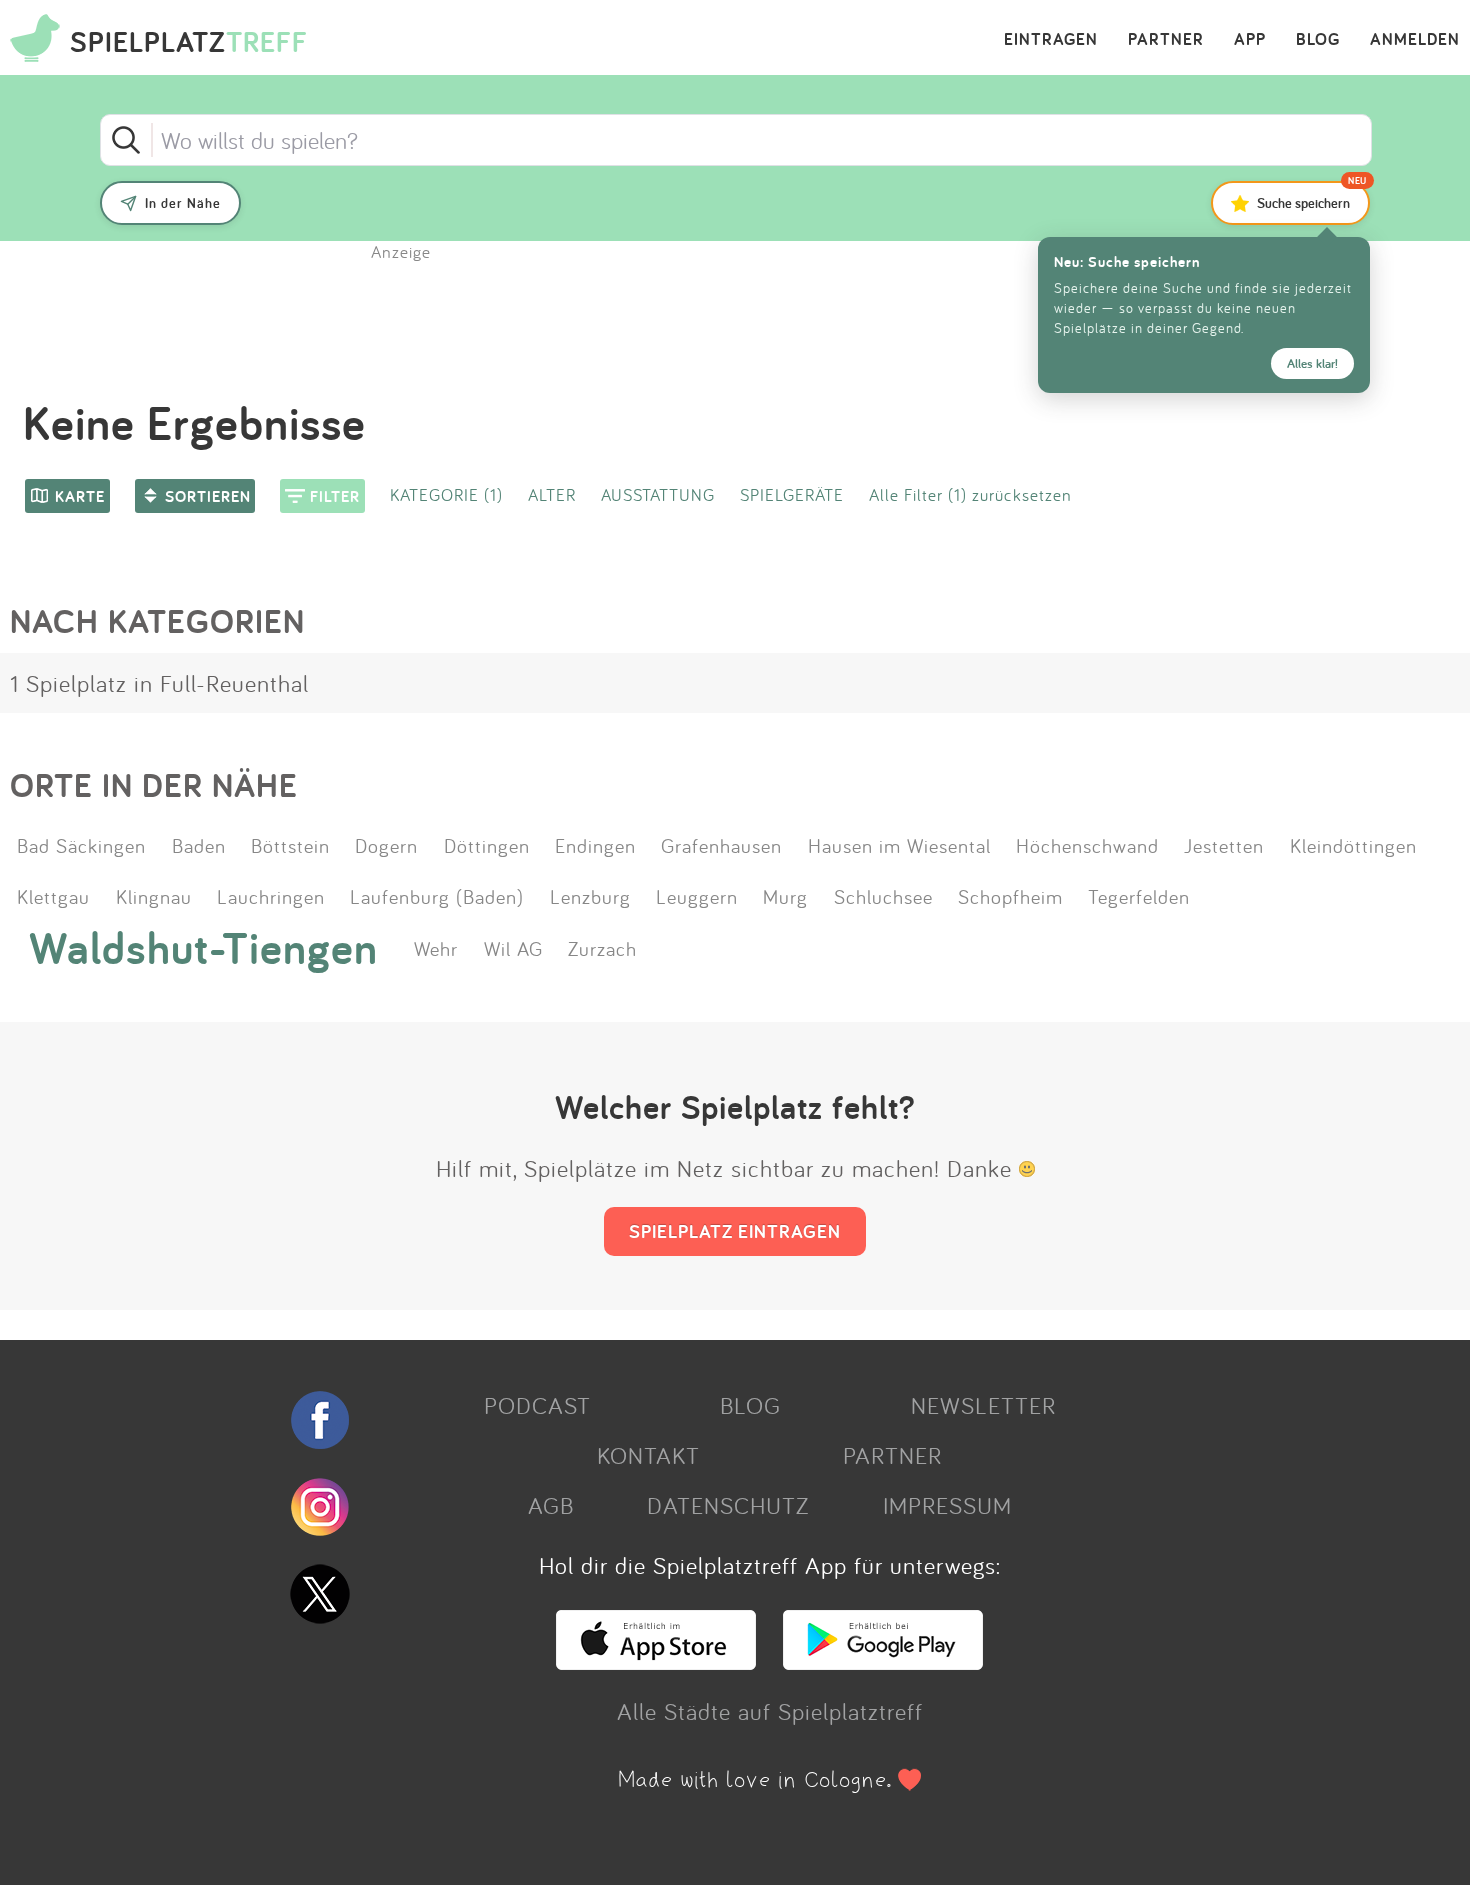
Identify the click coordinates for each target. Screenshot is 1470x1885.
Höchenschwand (1087, 845)
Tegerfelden (1139, 896)
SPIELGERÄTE (792, 494)
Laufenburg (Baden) (437, 896)
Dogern (386, 845)
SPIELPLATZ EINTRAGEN (735, 1231)
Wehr (436, 948)
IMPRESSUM (947, 1505)
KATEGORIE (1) (446, 494)
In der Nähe (183, 203)
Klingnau (154, 896)
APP (1250, 40)
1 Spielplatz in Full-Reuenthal (159, 683)
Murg (785, 896)
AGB (551, 1505)
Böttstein (290, 845)
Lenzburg (590, 896)
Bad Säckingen (81, 845)
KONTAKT (648, 1455)
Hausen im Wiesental (899, 845)
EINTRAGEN (1051, 40)
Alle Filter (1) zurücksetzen (970, 494)
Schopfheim (1010, 896)
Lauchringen (271, 896)
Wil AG (513, 948)
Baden (199, 845)
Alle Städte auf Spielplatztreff (770, 1711)
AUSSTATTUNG (658, 494)
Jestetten (1224, 845)
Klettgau (53, 896)
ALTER (552, 494)
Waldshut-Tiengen (203, 948)
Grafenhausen (721, 845)
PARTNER (1166, 40)
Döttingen (487, 845)
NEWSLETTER (983, 1405)
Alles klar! (1312, 363)
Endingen (595, 845)
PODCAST (537, 1405)
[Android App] (883, 1661)
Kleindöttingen (1353, 845)
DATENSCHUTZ (728, 1505)
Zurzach (602, 948)
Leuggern (697, 896)
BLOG (1318, 40)
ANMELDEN (1415, 40)
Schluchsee (883, 896)
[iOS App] (656, 1661)
